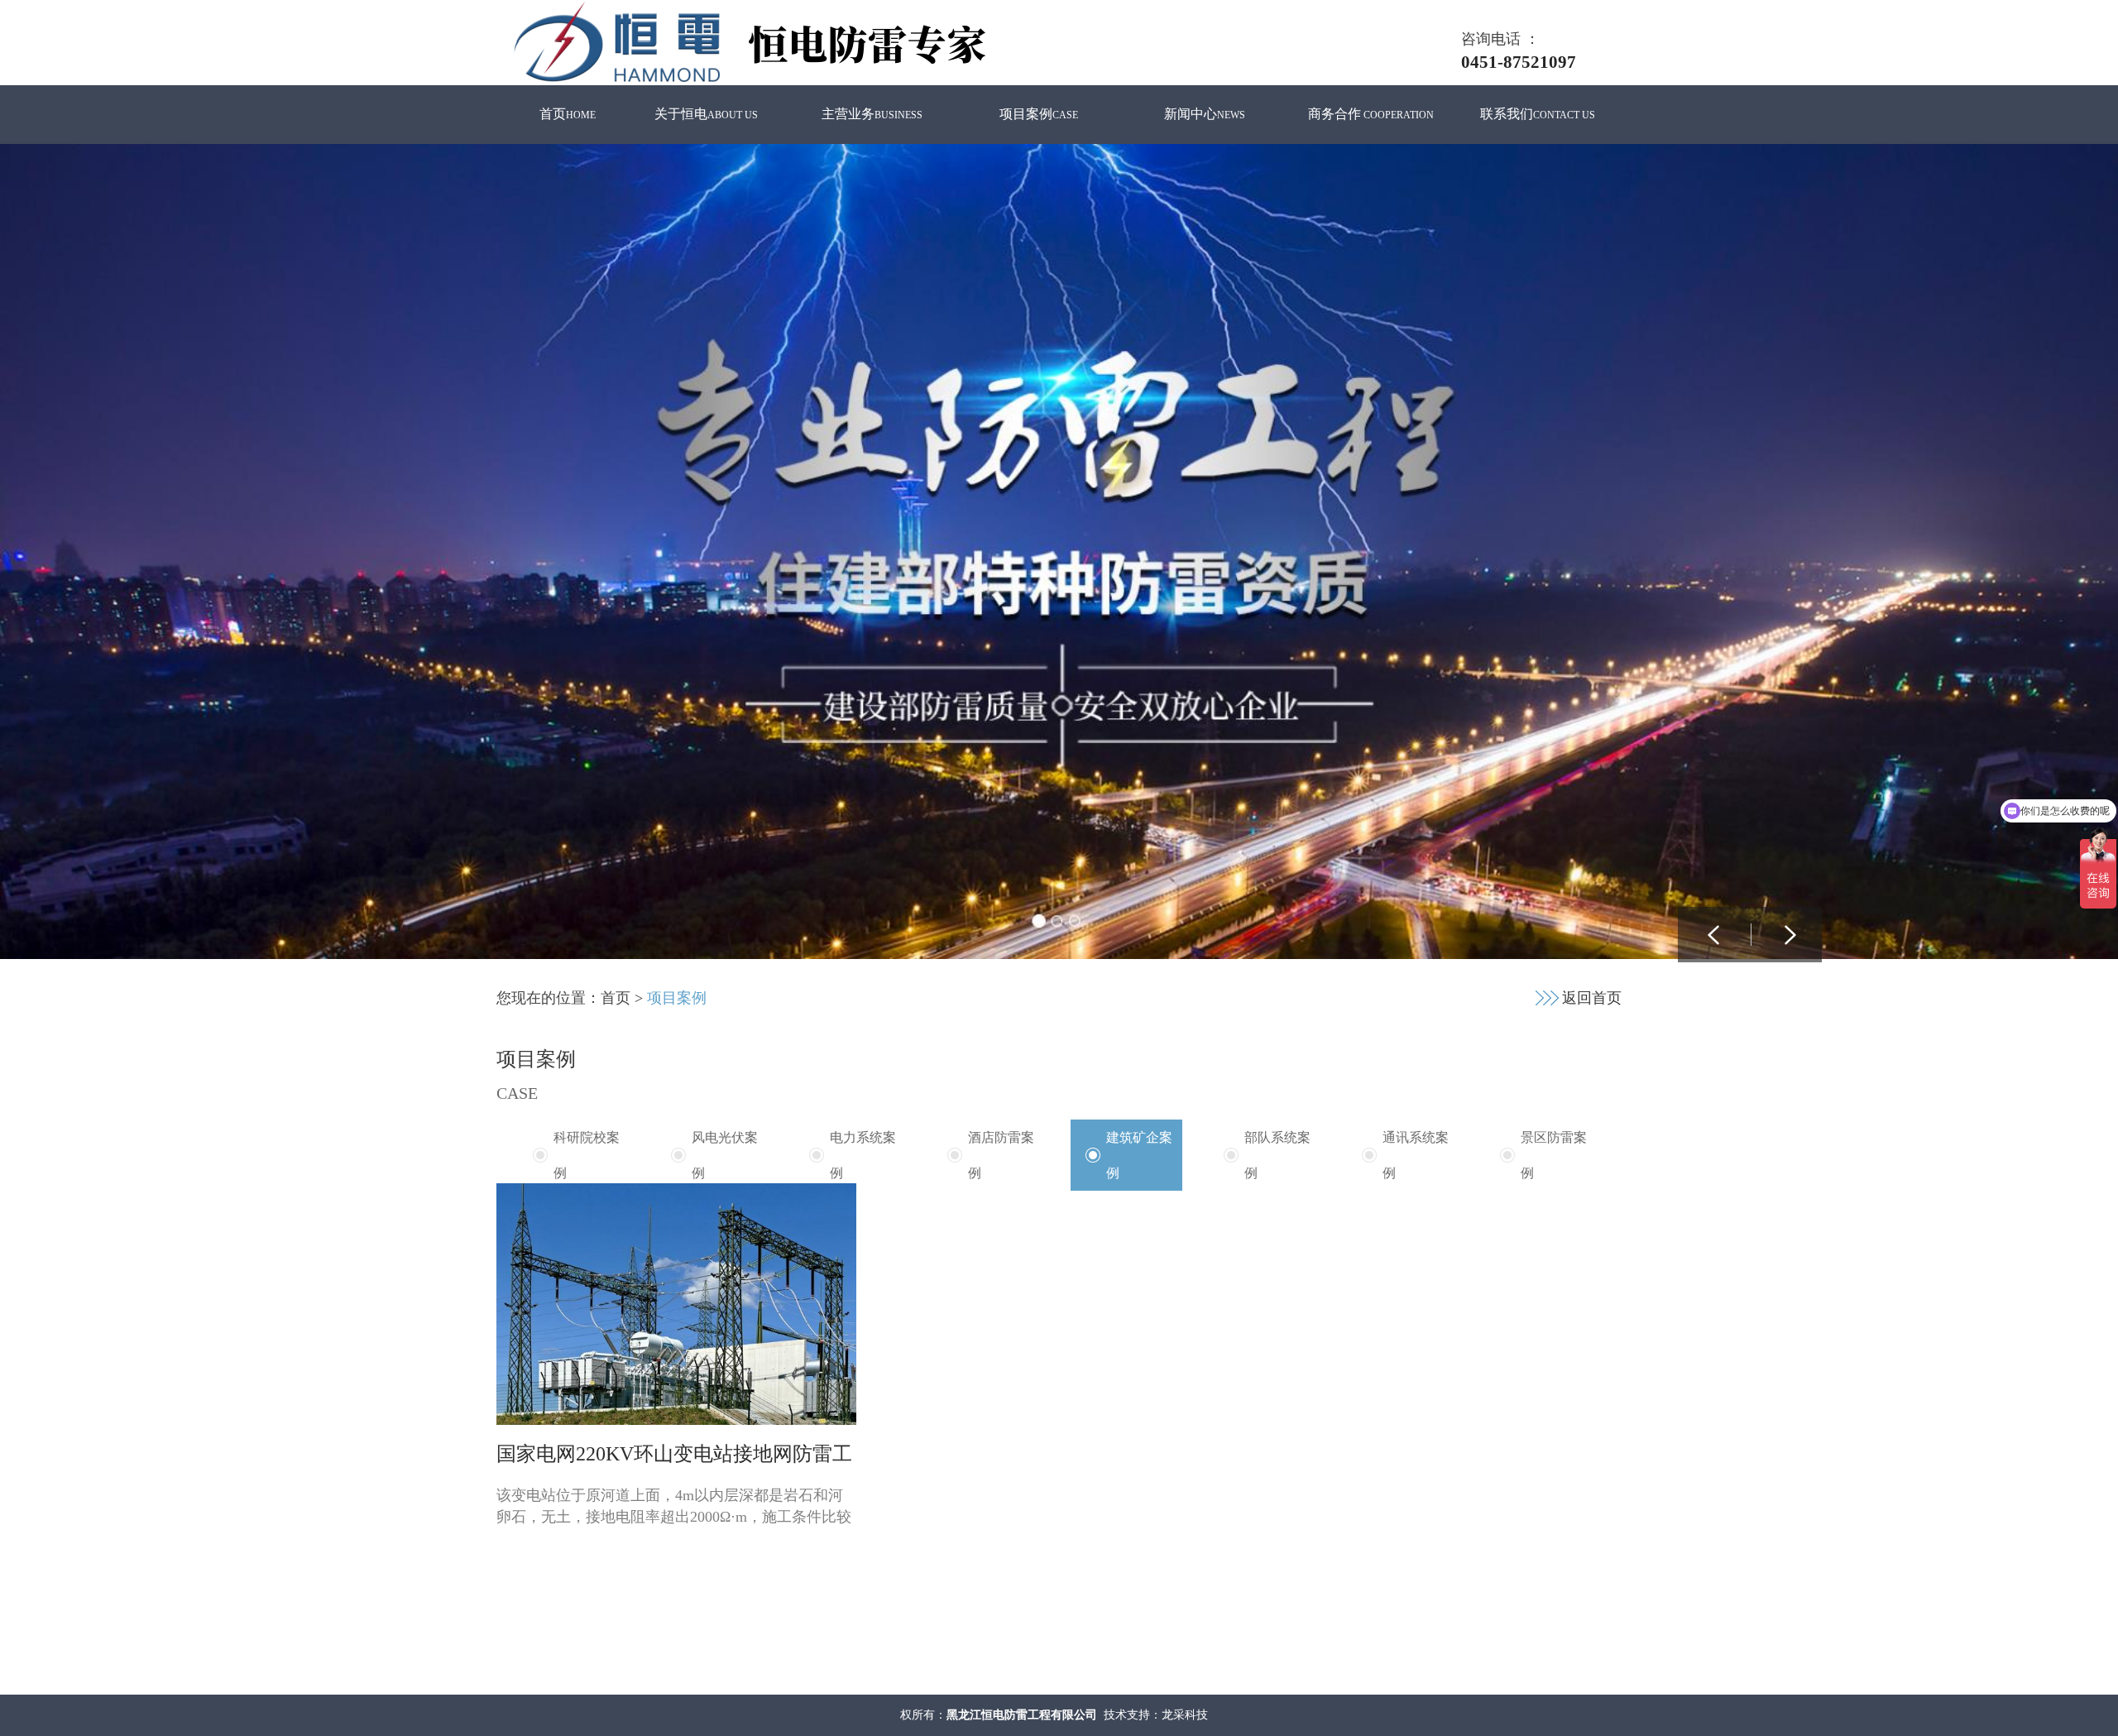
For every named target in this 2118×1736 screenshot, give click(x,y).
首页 (568, 114)
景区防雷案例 (1554, 1155)
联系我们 (1538, 114)
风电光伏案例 (725, 1155)
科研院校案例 (587, 1155)
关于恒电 (706, 114)
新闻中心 (1205, 114)
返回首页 (1592, 998)
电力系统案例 (863, 1155)
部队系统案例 (1277, 1155)
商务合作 (1371, 114)
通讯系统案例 (1416, 1155)
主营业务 (872, 114)
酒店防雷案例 (1001, 1155)
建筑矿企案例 (1139, 1155)
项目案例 (1039, 114)
